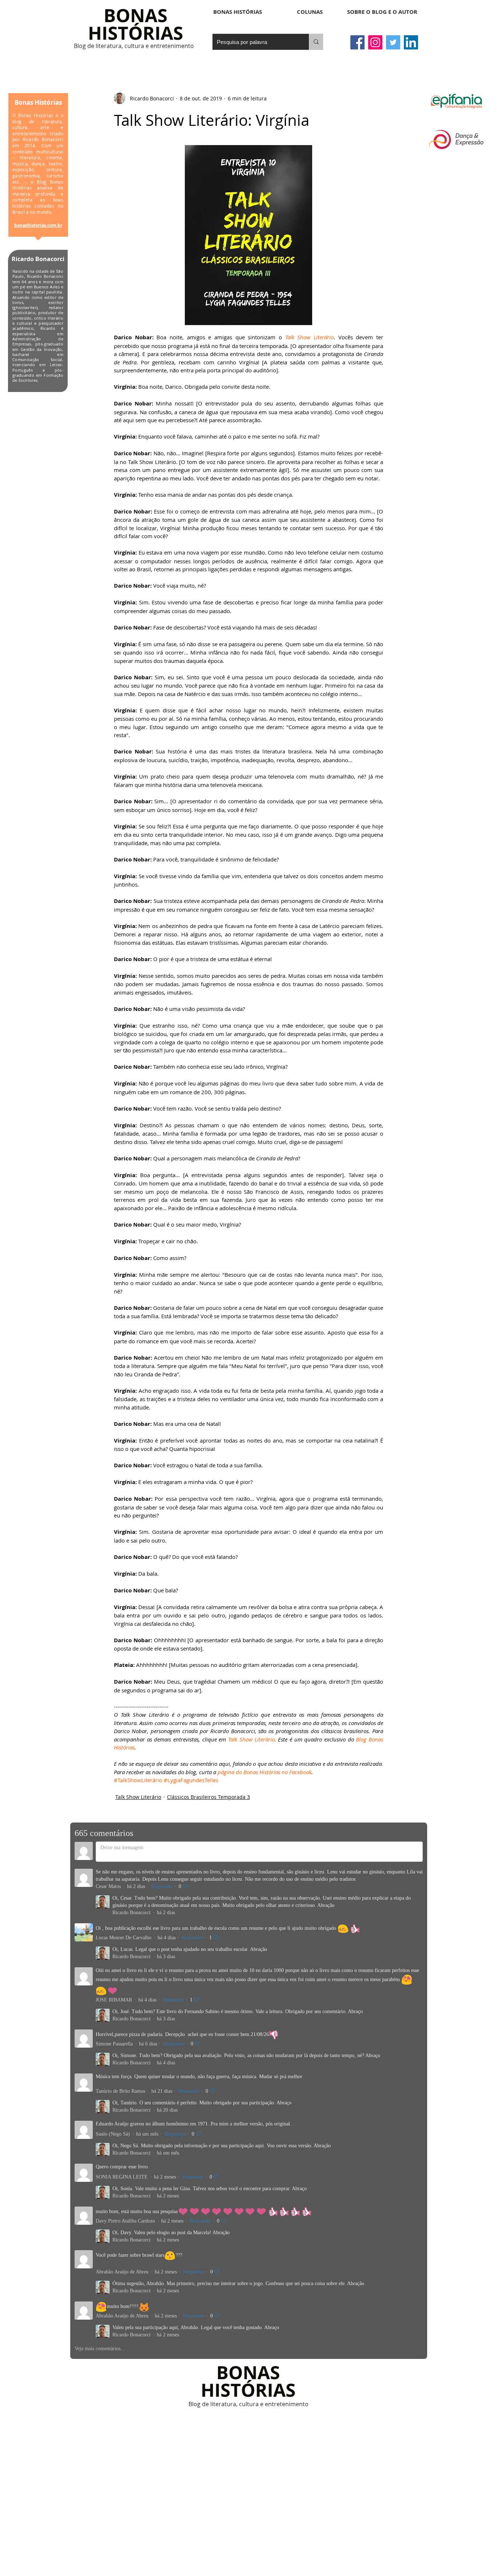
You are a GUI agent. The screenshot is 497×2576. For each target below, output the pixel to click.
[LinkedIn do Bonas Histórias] (411, 42)
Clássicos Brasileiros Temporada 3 (208, 1797)
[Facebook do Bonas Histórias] (357, 42)
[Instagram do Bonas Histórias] (375, 42)
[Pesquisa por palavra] (316, 42)
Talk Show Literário (138, 1797)
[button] (310, 12)
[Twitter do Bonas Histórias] (393, 42)
